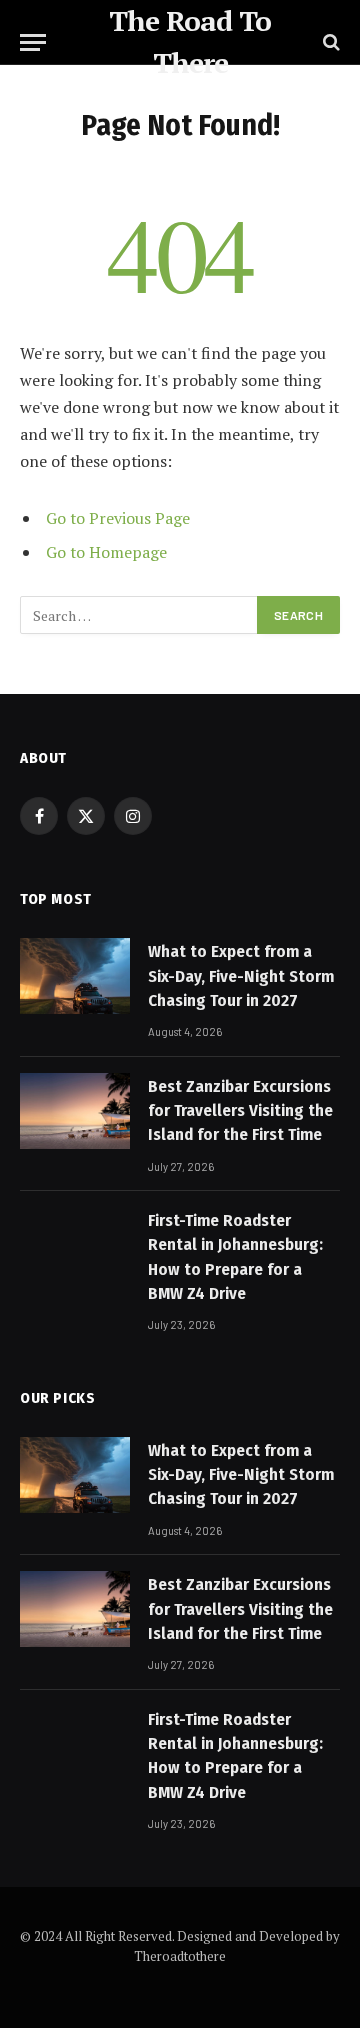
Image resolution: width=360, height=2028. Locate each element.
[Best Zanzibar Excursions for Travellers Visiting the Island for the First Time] (75, 1111)
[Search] (329, 42)
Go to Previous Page (118, 518)
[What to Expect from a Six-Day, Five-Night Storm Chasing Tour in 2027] (75, 976)
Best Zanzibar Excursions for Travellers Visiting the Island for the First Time (240, 1111)
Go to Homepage (106, 552)
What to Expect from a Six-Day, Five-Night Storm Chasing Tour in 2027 (241, 976)
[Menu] (33, 42)
